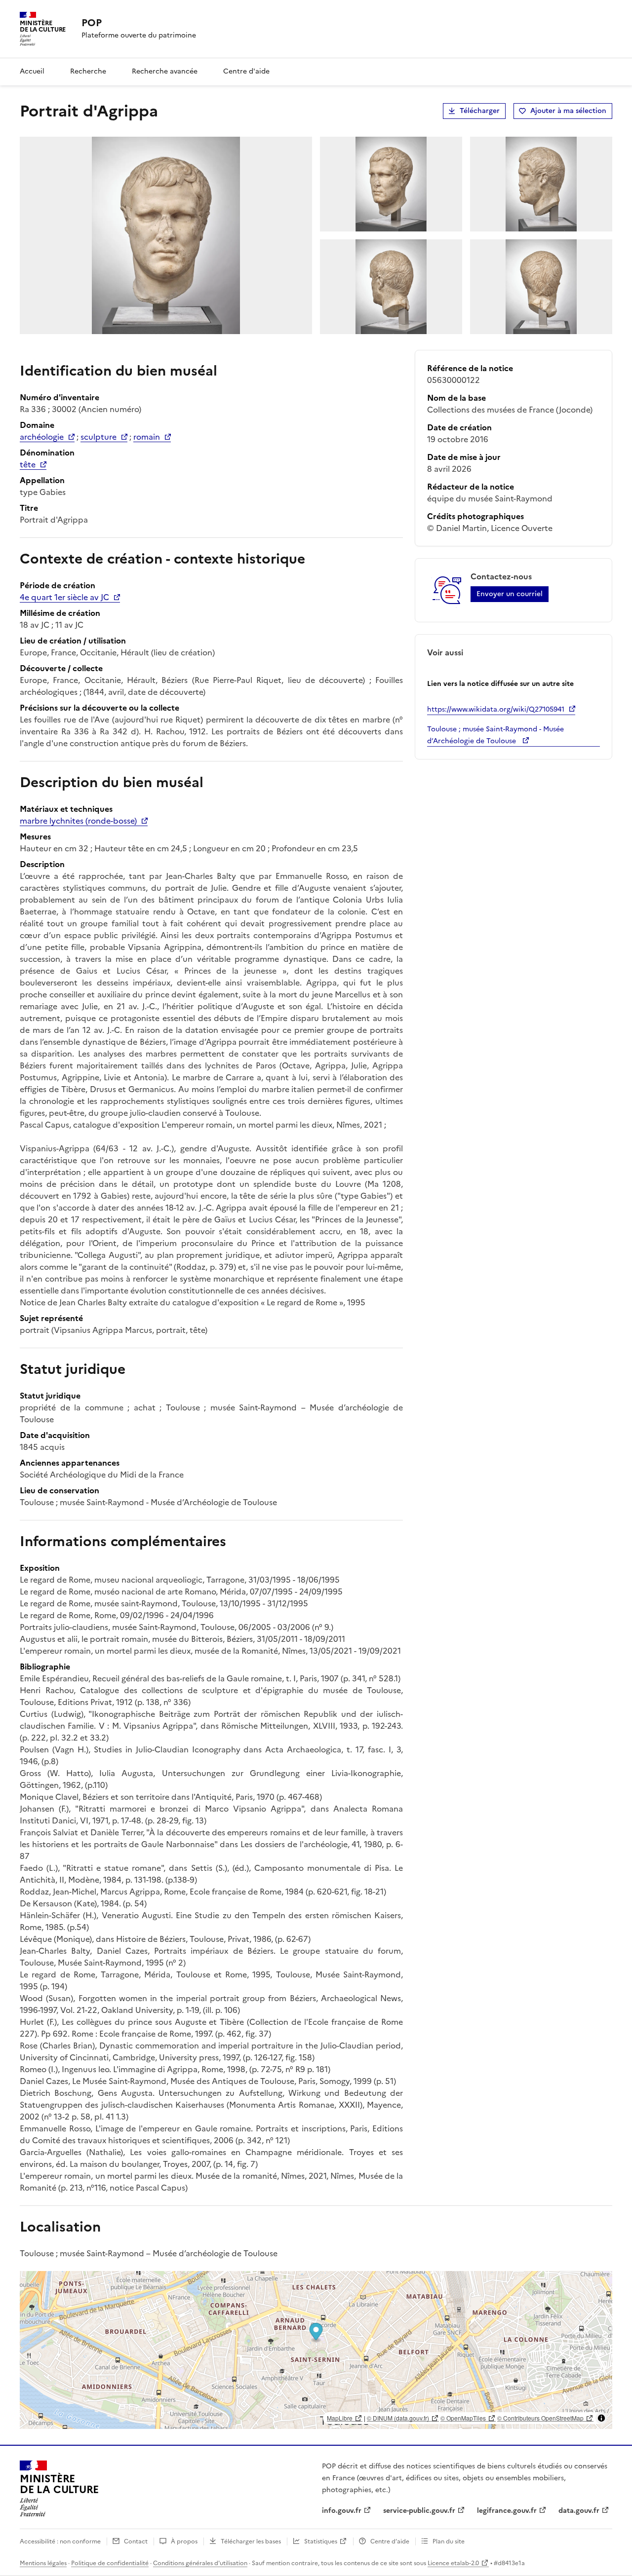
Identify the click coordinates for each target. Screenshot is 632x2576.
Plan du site (449, 2541)
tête (28, 464)
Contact (136, 2541)
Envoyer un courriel (510, 594)
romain (147, 437)
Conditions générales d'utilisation (200, 2563)
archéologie (42, 437)
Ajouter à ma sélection (568, 111)
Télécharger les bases (251, 2541)
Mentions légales (43, 2563)
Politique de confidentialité (110, 2563)
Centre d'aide (246, 71)
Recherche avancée (165, 71)
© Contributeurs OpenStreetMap (540, 2418)
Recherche (88, 71)
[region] (316, 2350)
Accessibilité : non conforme (60, 2541)
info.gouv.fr (342, 2511)
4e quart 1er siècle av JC (64, 597)
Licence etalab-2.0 (453, 2563)
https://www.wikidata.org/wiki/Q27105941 (496, 709)
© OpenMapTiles (463, 2418)
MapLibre (340, 2418)
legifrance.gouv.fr (507, 2511)
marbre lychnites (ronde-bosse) (78, 821)
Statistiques (321, 2541)
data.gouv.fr (579, 2511)
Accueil (32, 71)
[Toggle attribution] (601, 2418)
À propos (184, 2541)
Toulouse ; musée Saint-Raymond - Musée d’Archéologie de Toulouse (495, 735)
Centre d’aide (390, 2541)
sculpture (99, 437)
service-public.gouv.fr (419, 2511)
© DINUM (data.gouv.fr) (398, 2418)
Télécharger (480, 111)
